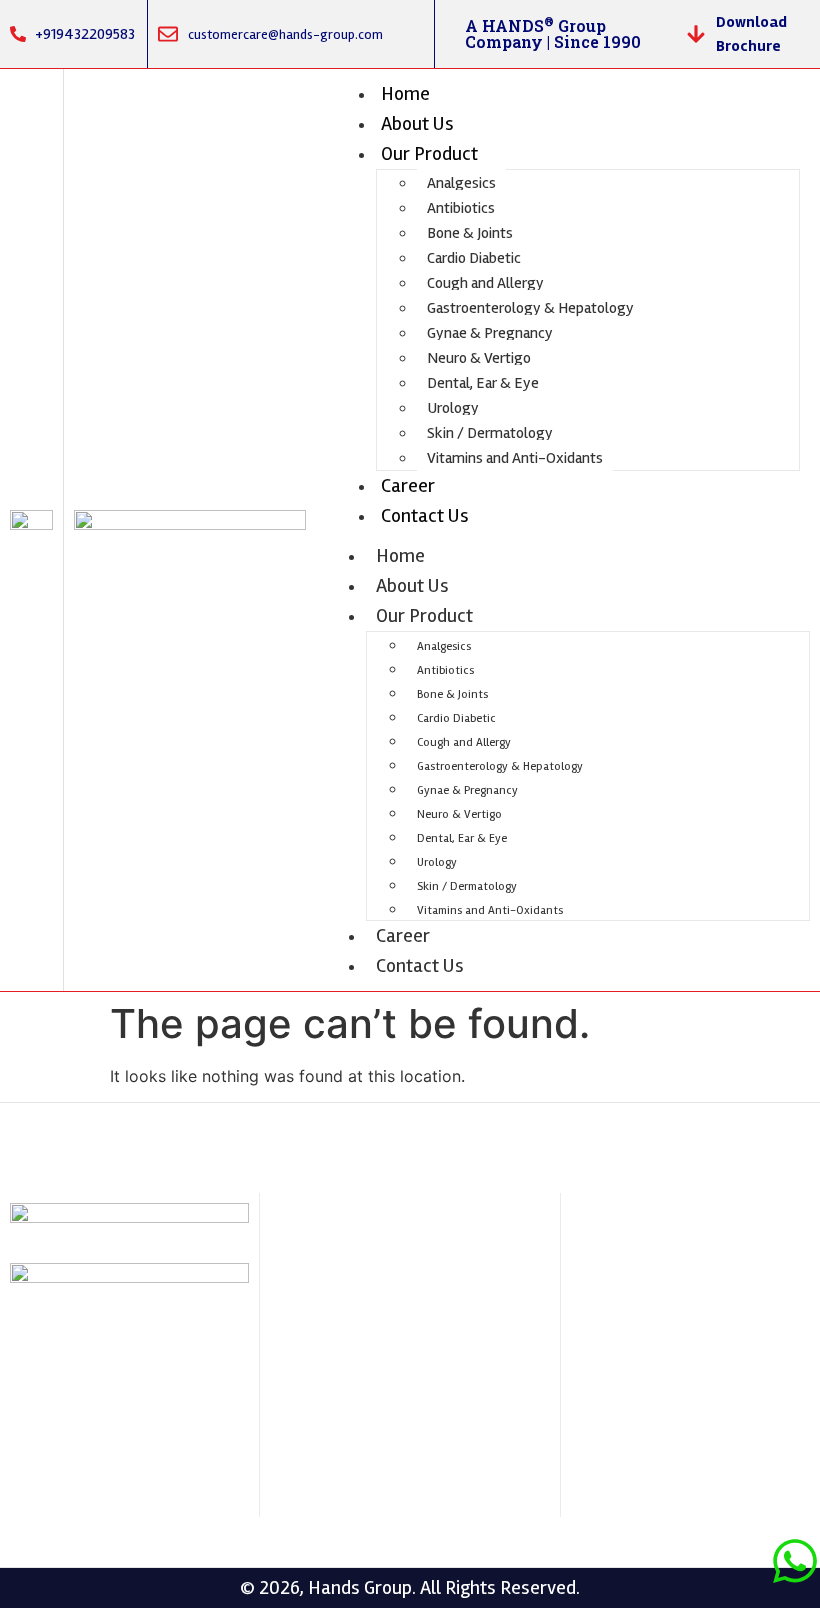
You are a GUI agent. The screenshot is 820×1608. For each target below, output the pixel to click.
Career (408, 485)
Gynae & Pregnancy (490, 333)
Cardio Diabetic (474, 258)
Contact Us (425, 515)
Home (405, 93)
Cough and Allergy (485, 283)
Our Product (429, 153)
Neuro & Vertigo (479, 358)
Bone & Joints (470, 233)
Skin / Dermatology (490, 433)
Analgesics (461, 183)
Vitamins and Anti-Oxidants (515, 458)
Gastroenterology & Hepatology (530, 308)
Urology (453, 408)
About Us (417, 123)
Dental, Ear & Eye (483, 383)
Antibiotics (461, 208)
